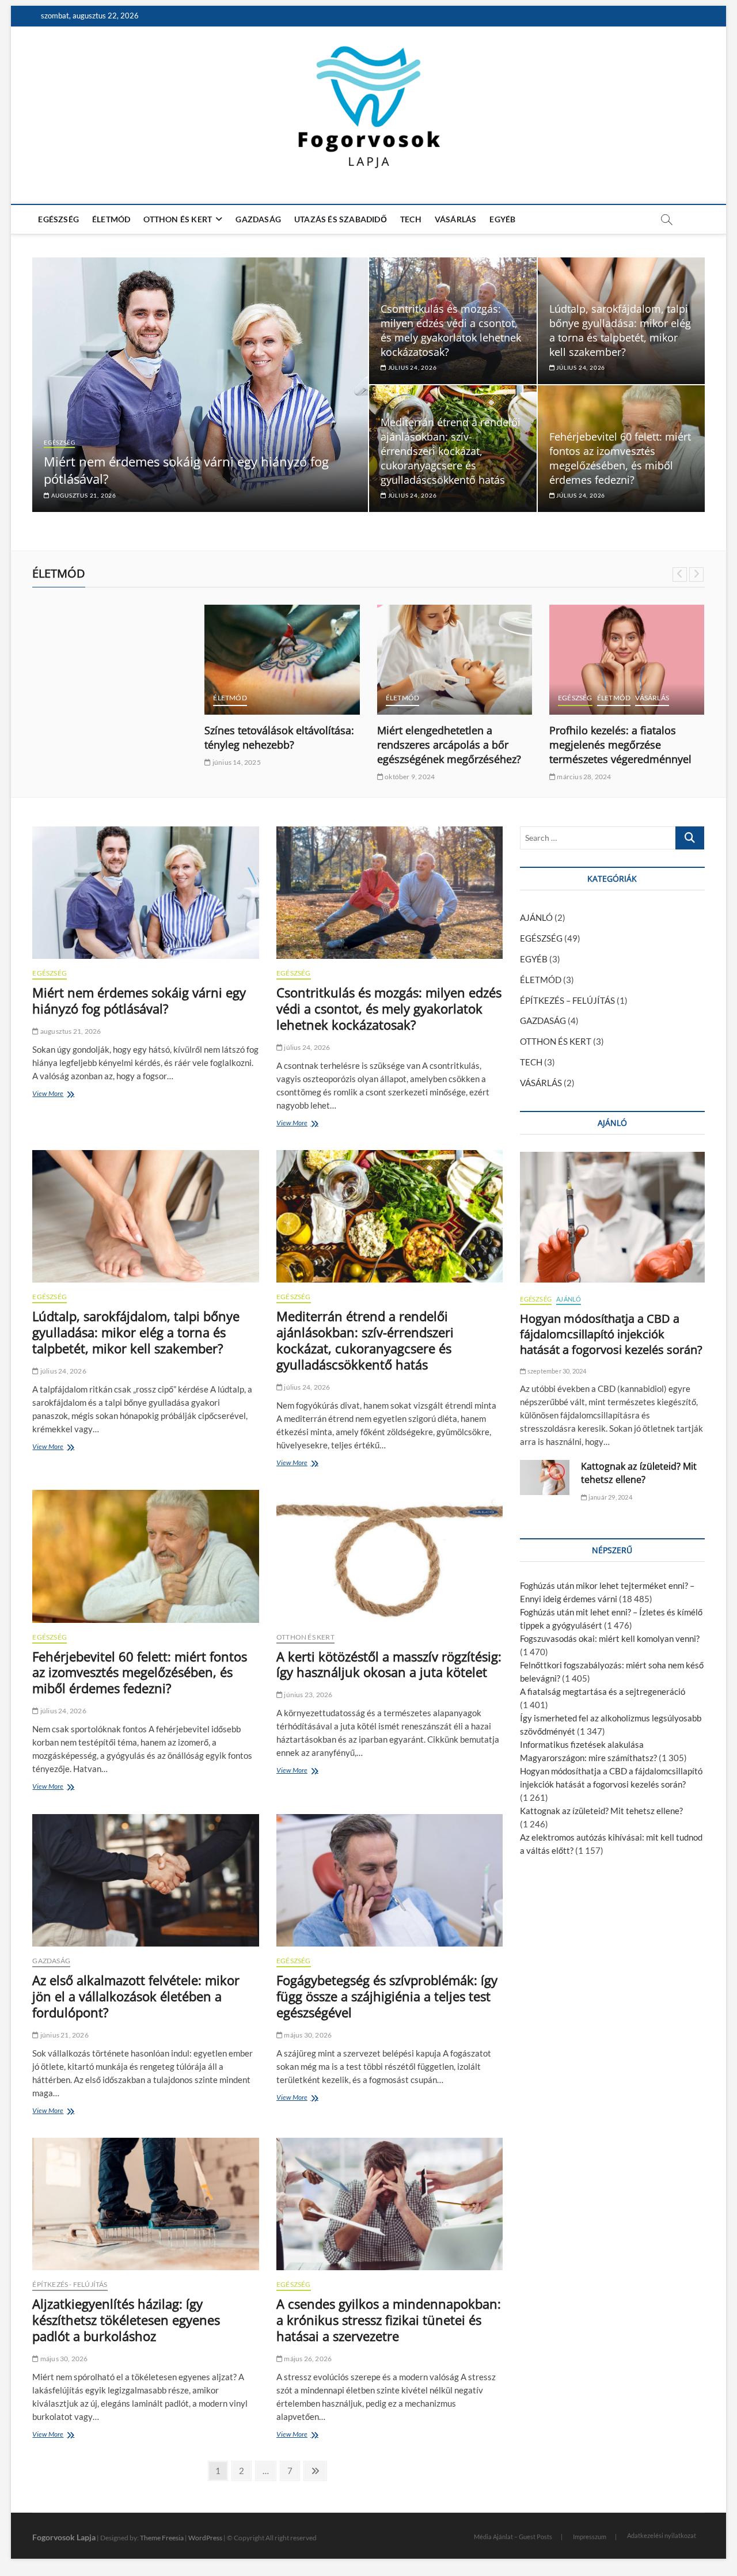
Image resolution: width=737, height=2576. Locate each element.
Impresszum (590, 2537)
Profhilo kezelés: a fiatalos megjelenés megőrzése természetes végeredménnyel (620, 745)
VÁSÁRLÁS (456, 219)
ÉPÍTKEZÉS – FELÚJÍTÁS (567, 1000)
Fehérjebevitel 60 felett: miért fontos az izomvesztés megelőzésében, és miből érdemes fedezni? (620, 458)
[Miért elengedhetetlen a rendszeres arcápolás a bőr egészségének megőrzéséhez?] (455, 660)
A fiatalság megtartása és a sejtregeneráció (603, 1691)
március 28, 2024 (583, 777)
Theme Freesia (162, 2538)
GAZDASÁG (258, 219)
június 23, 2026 (307, 1695)
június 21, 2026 (64, 2035)
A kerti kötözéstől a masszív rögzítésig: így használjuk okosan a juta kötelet (389, 1664)
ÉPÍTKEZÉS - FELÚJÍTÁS (70, 2284)
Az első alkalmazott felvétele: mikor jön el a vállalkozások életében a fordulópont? (136, 1996)
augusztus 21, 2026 (83, 495)
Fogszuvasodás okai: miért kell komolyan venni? (610, 1638)
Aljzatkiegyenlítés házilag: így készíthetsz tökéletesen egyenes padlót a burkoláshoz (126, 2320)
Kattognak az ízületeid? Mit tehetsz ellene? (639, 1473)
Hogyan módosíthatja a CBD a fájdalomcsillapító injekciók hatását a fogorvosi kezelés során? (611, 1334)
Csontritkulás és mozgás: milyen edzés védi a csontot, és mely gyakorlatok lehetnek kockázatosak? (451, 330)
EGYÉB (502, 219)
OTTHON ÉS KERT (178, 219)
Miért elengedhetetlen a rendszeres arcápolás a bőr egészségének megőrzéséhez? (449, 745)
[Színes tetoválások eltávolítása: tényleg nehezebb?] (282, 660)
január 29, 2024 (609, 1497)
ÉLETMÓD (111, 219)
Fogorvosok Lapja (64, 2537)
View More (51, 1095)
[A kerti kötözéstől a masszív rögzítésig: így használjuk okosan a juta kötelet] (390, 1556)
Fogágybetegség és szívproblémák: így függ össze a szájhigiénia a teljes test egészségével (387, 1996)
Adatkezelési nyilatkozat (662, 2535)
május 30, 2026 (307, 2035)
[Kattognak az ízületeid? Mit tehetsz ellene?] (545, 1477)
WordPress (205, 2538)
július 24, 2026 (412, 367)
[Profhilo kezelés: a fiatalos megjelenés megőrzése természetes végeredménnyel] (627, 660)
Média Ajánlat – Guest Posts (513, 2537)
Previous (680, 574)
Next (696, 574)
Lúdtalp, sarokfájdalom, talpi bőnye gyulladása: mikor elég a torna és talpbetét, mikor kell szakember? (620, 330)
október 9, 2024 (409, 777)
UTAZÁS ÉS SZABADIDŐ (341, 219)
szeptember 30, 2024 (556, 1371)
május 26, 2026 (307, 2359)
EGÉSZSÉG (58, 219)
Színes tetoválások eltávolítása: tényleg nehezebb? (279, 737)
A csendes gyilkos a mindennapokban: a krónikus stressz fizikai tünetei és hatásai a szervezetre (389, 2320)
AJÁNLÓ (536, 917)
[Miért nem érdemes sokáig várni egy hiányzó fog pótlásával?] (145, 893)
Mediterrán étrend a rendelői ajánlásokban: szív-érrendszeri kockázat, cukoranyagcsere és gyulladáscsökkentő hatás (451, 451)
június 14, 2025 (236, 762)
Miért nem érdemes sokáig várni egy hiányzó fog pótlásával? (139, 1000)
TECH (411, 219)
